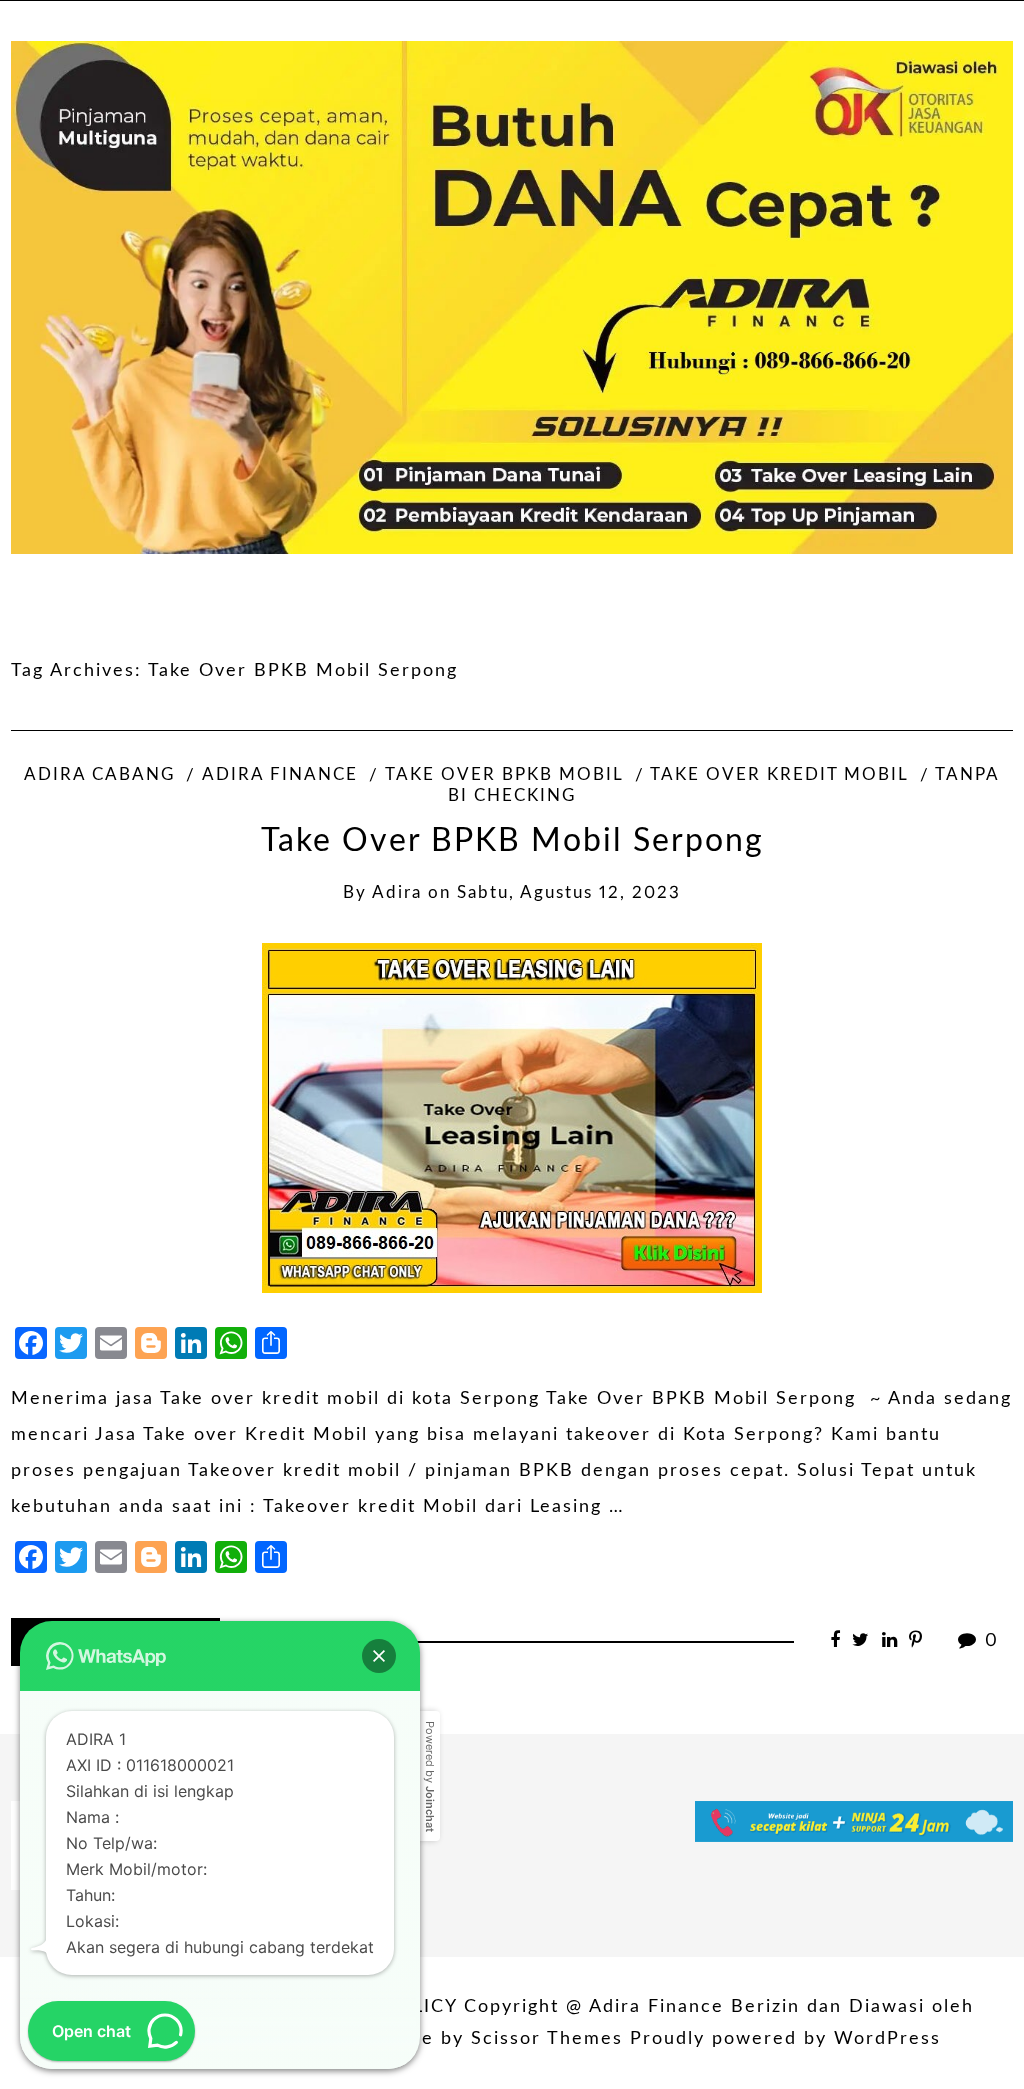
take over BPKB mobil (504, 775)
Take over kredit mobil (779, 775)
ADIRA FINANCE (280, 775)
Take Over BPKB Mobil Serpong (512, 841)
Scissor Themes (547, 2039)
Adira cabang (99, 775)
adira (397, 893)
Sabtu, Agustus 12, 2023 (569, 893)
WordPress (887, 2039)
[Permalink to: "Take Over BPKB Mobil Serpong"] (512, 1118)
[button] (379, 1656)
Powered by (430, 1776)
